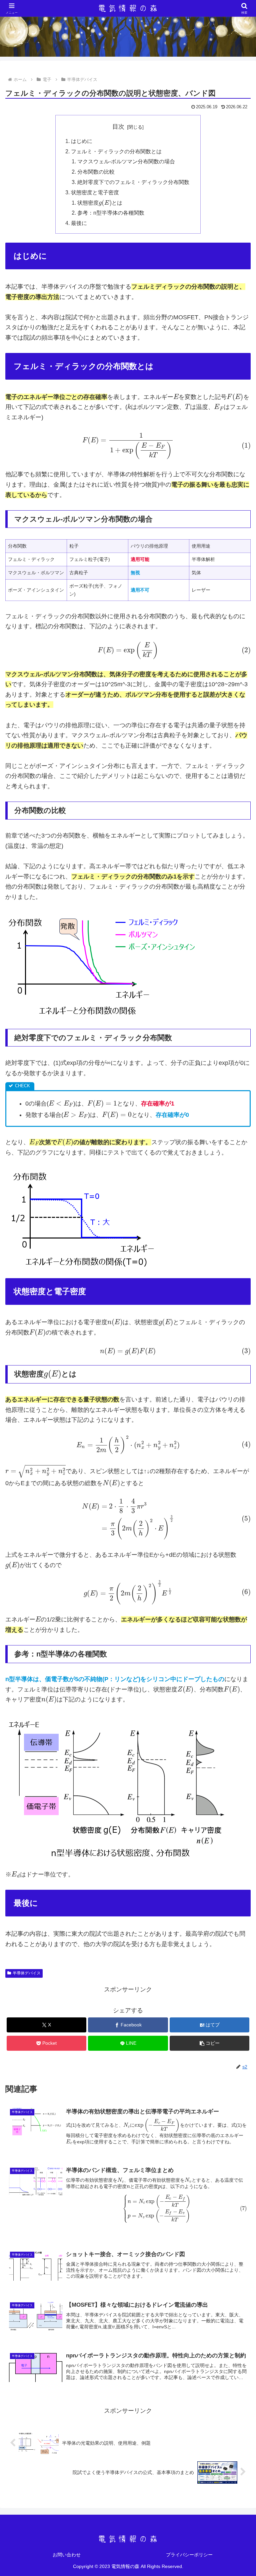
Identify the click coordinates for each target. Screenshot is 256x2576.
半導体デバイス (27, 1973)
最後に (79, 223)
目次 (118, 127)
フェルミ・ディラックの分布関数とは (116, 151)
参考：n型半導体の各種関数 (111, 213)
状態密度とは (100, 203)
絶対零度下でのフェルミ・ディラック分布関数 (133, 182)
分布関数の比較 (96, 172)
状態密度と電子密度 (95, 192)
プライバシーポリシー (189, 2555)
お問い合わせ (67, 2555)
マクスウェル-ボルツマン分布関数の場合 (126, 161)
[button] (209, 2043)
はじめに (82, 141)
